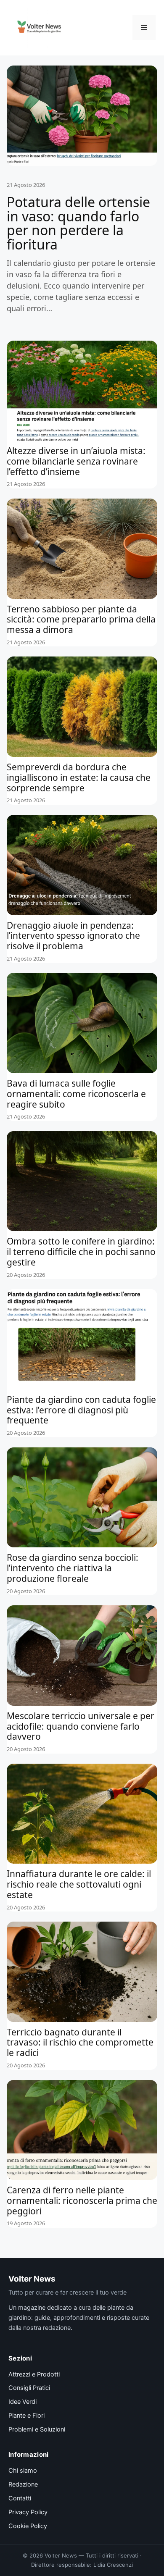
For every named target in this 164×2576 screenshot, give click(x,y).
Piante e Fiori (26, 2416)
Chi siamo (23, 2471)
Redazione (23, 2484)
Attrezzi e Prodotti (34, 2374)
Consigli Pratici (29, 2388)
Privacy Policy (28, 2512)
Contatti (20, 2498)
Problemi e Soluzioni (37, 2429)
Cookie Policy (28, 2526)
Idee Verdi (22, 2402)
